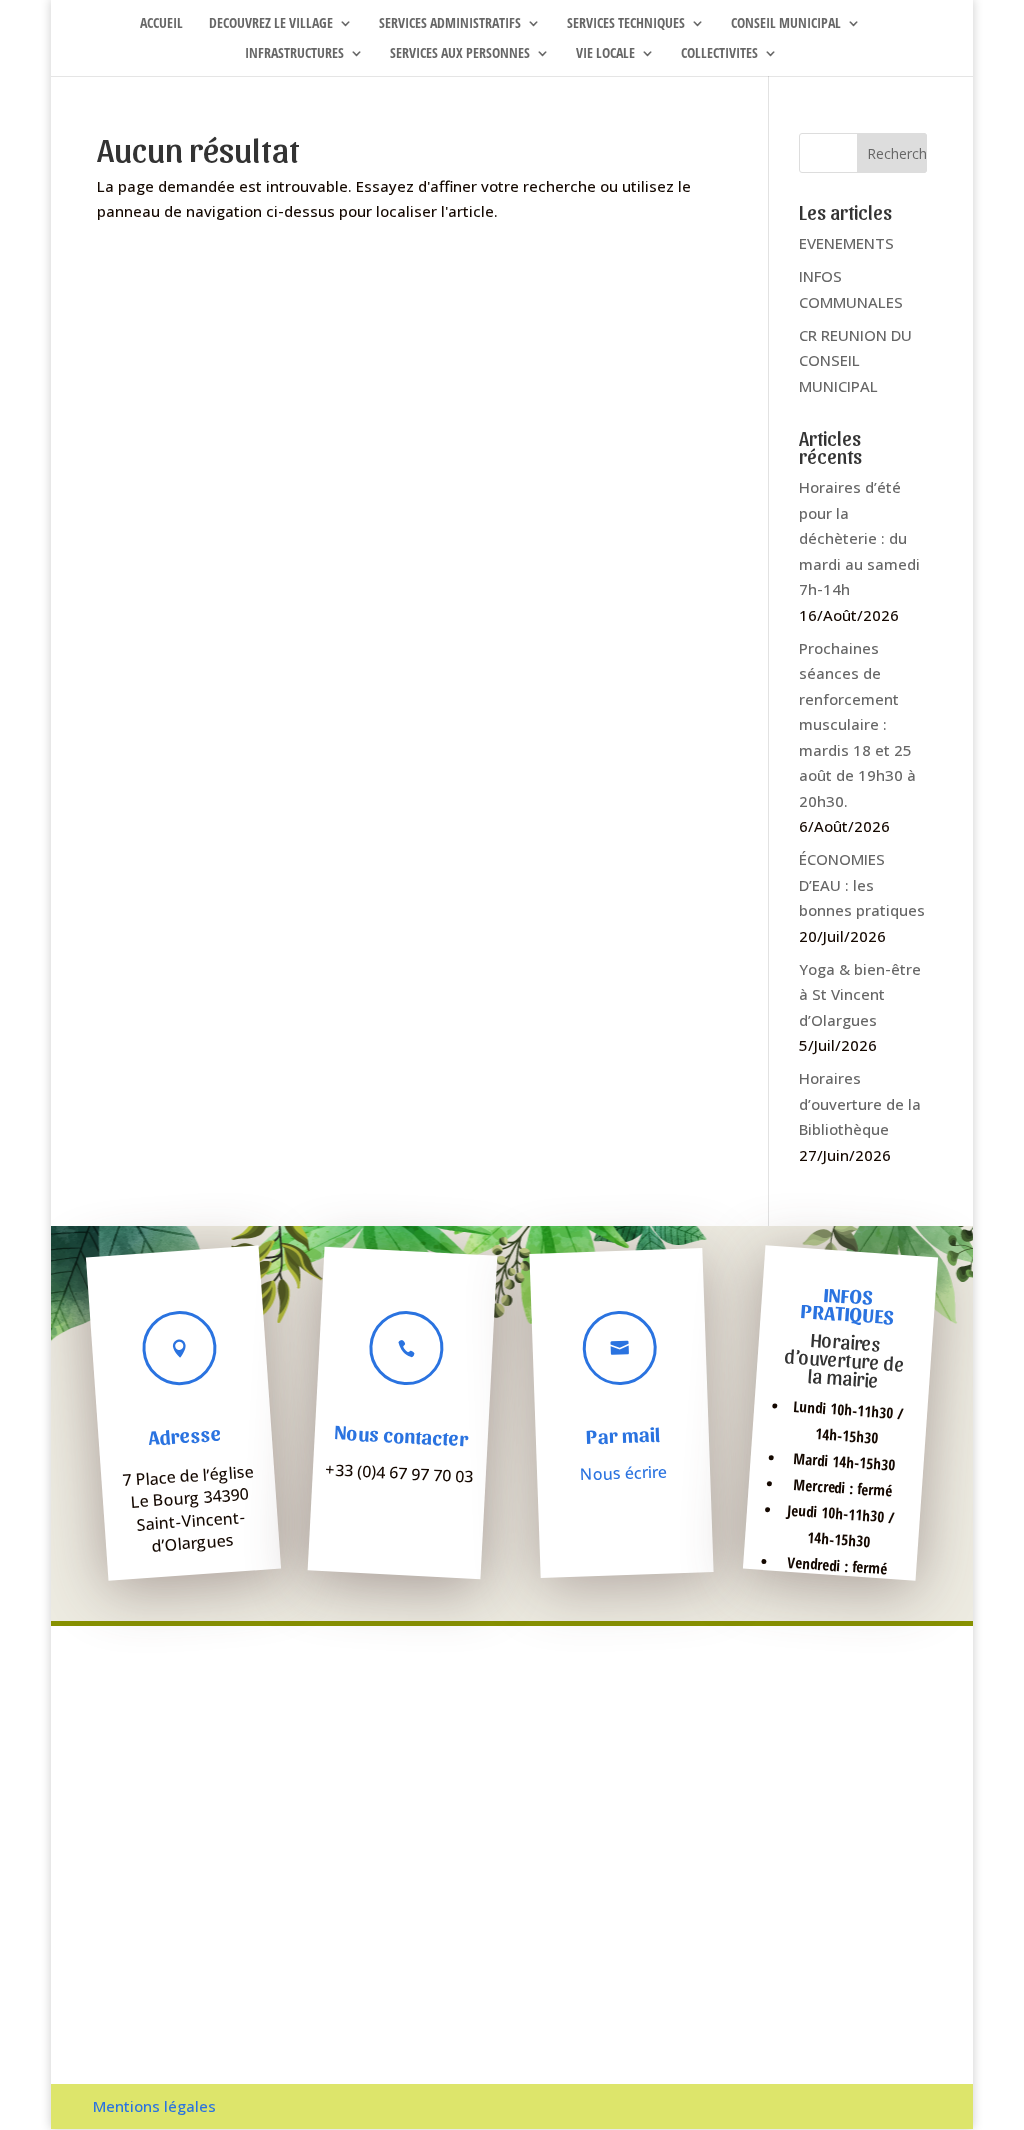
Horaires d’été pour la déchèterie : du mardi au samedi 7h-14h (859, 538)
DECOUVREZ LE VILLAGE (271, 24)
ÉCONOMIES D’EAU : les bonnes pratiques (862, 884)
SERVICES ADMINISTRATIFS (450, 24)
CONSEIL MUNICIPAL (786, 24)
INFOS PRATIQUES (846, 1305)
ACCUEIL (161, 24)
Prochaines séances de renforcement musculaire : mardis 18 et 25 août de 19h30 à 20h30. (857, 724)
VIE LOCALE (605, 54)
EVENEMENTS (846, 243)
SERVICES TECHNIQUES (626, 24)
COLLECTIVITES (719, 54)
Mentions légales (154, 2106)
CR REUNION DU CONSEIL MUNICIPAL (855, 360)
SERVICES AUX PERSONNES (460, 54)
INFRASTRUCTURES (294, 54)
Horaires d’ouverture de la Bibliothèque (860, 1103)
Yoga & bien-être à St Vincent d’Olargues (860, 994)
